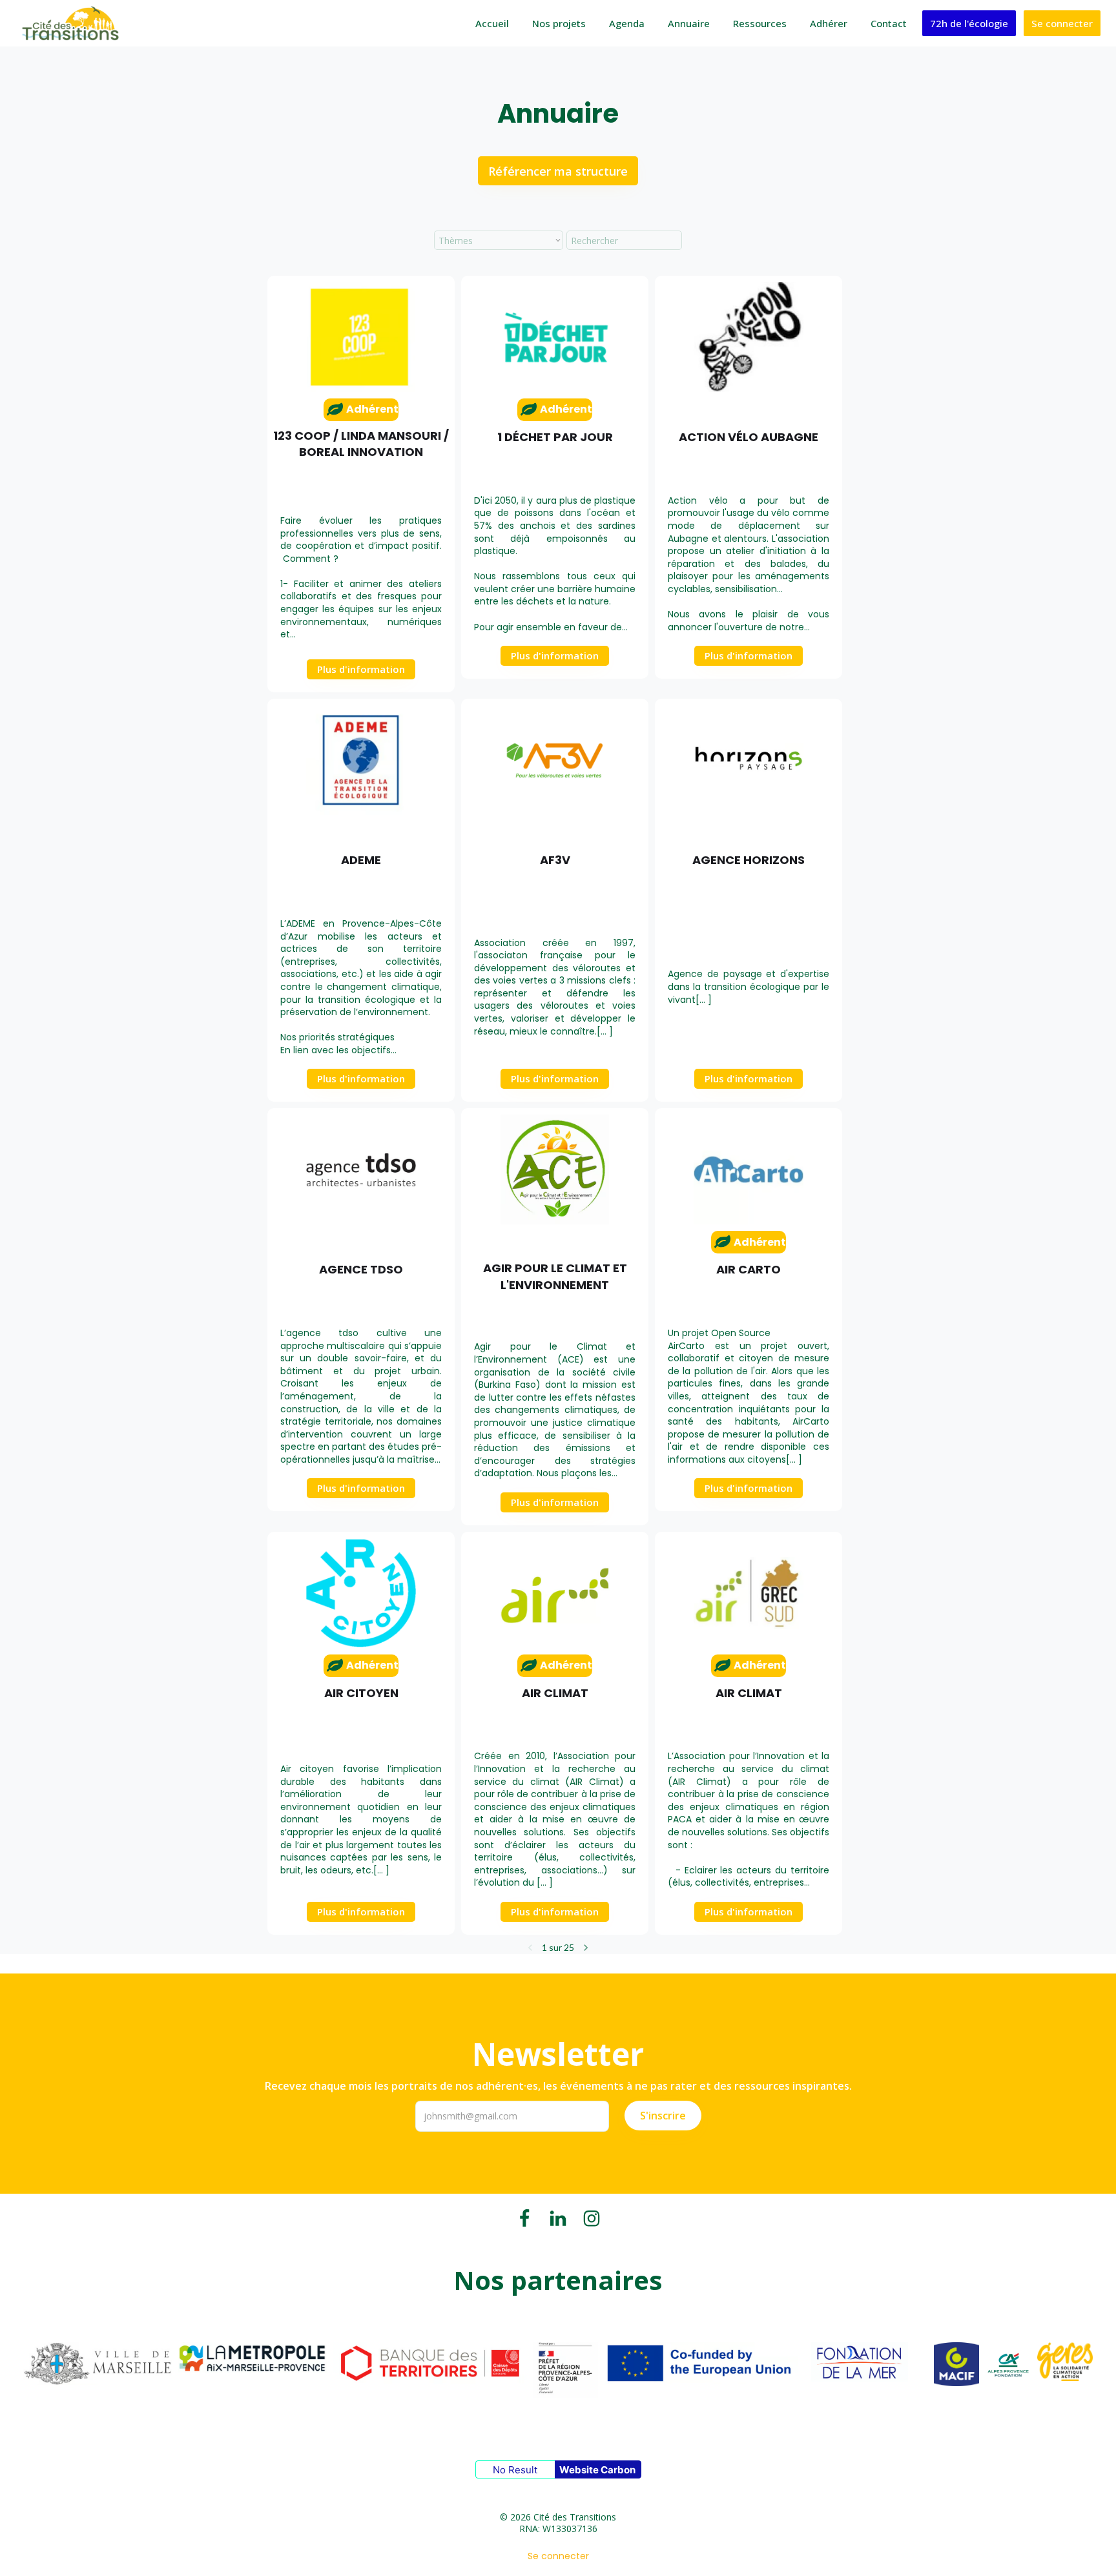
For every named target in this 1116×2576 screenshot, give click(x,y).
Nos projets (559, 23)
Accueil (492, 23)
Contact (889, 23)
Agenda (627, 23)
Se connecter (1062, 23)
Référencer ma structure (558, 171)
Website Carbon (597, 2470)
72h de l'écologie (969, 23)
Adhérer (829, 23)
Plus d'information (361, 669)
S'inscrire (663, 2116)
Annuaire (689, 23)
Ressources (760, 23)
